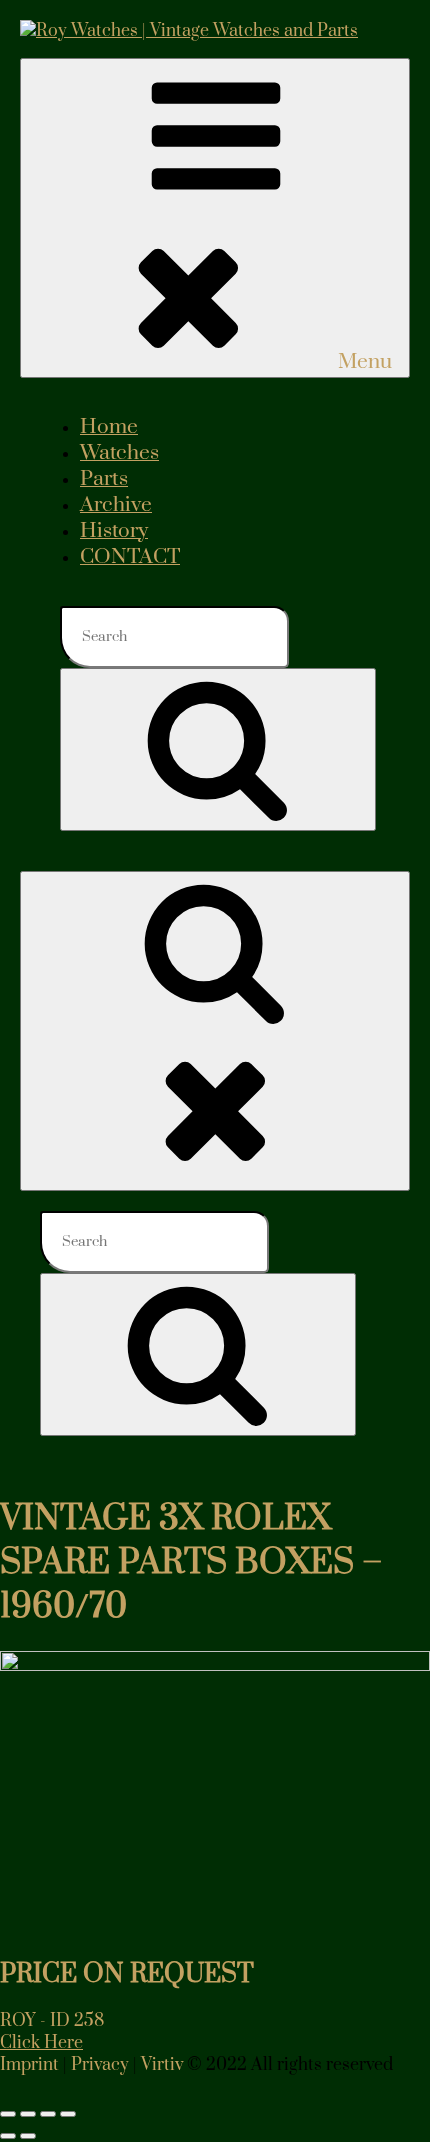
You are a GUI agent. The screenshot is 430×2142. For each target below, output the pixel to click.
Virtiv (162, 2065)
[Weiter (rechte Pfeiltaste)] (28, 2136)
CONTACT (130, 557)
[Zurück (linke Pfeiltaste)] (8, 2136)
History (114, 531)
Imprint (29, 2065)
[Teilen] (48, 2114)
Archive (116, 505)
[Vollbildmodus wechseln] (28, 2114)
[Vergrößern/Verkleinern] (8, 2114)
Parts (104, 479)
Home (109, 427)
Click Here (41, 2043)
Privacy (100, 2065)
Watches (119, 453)
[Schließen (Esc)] (68, 2114)
